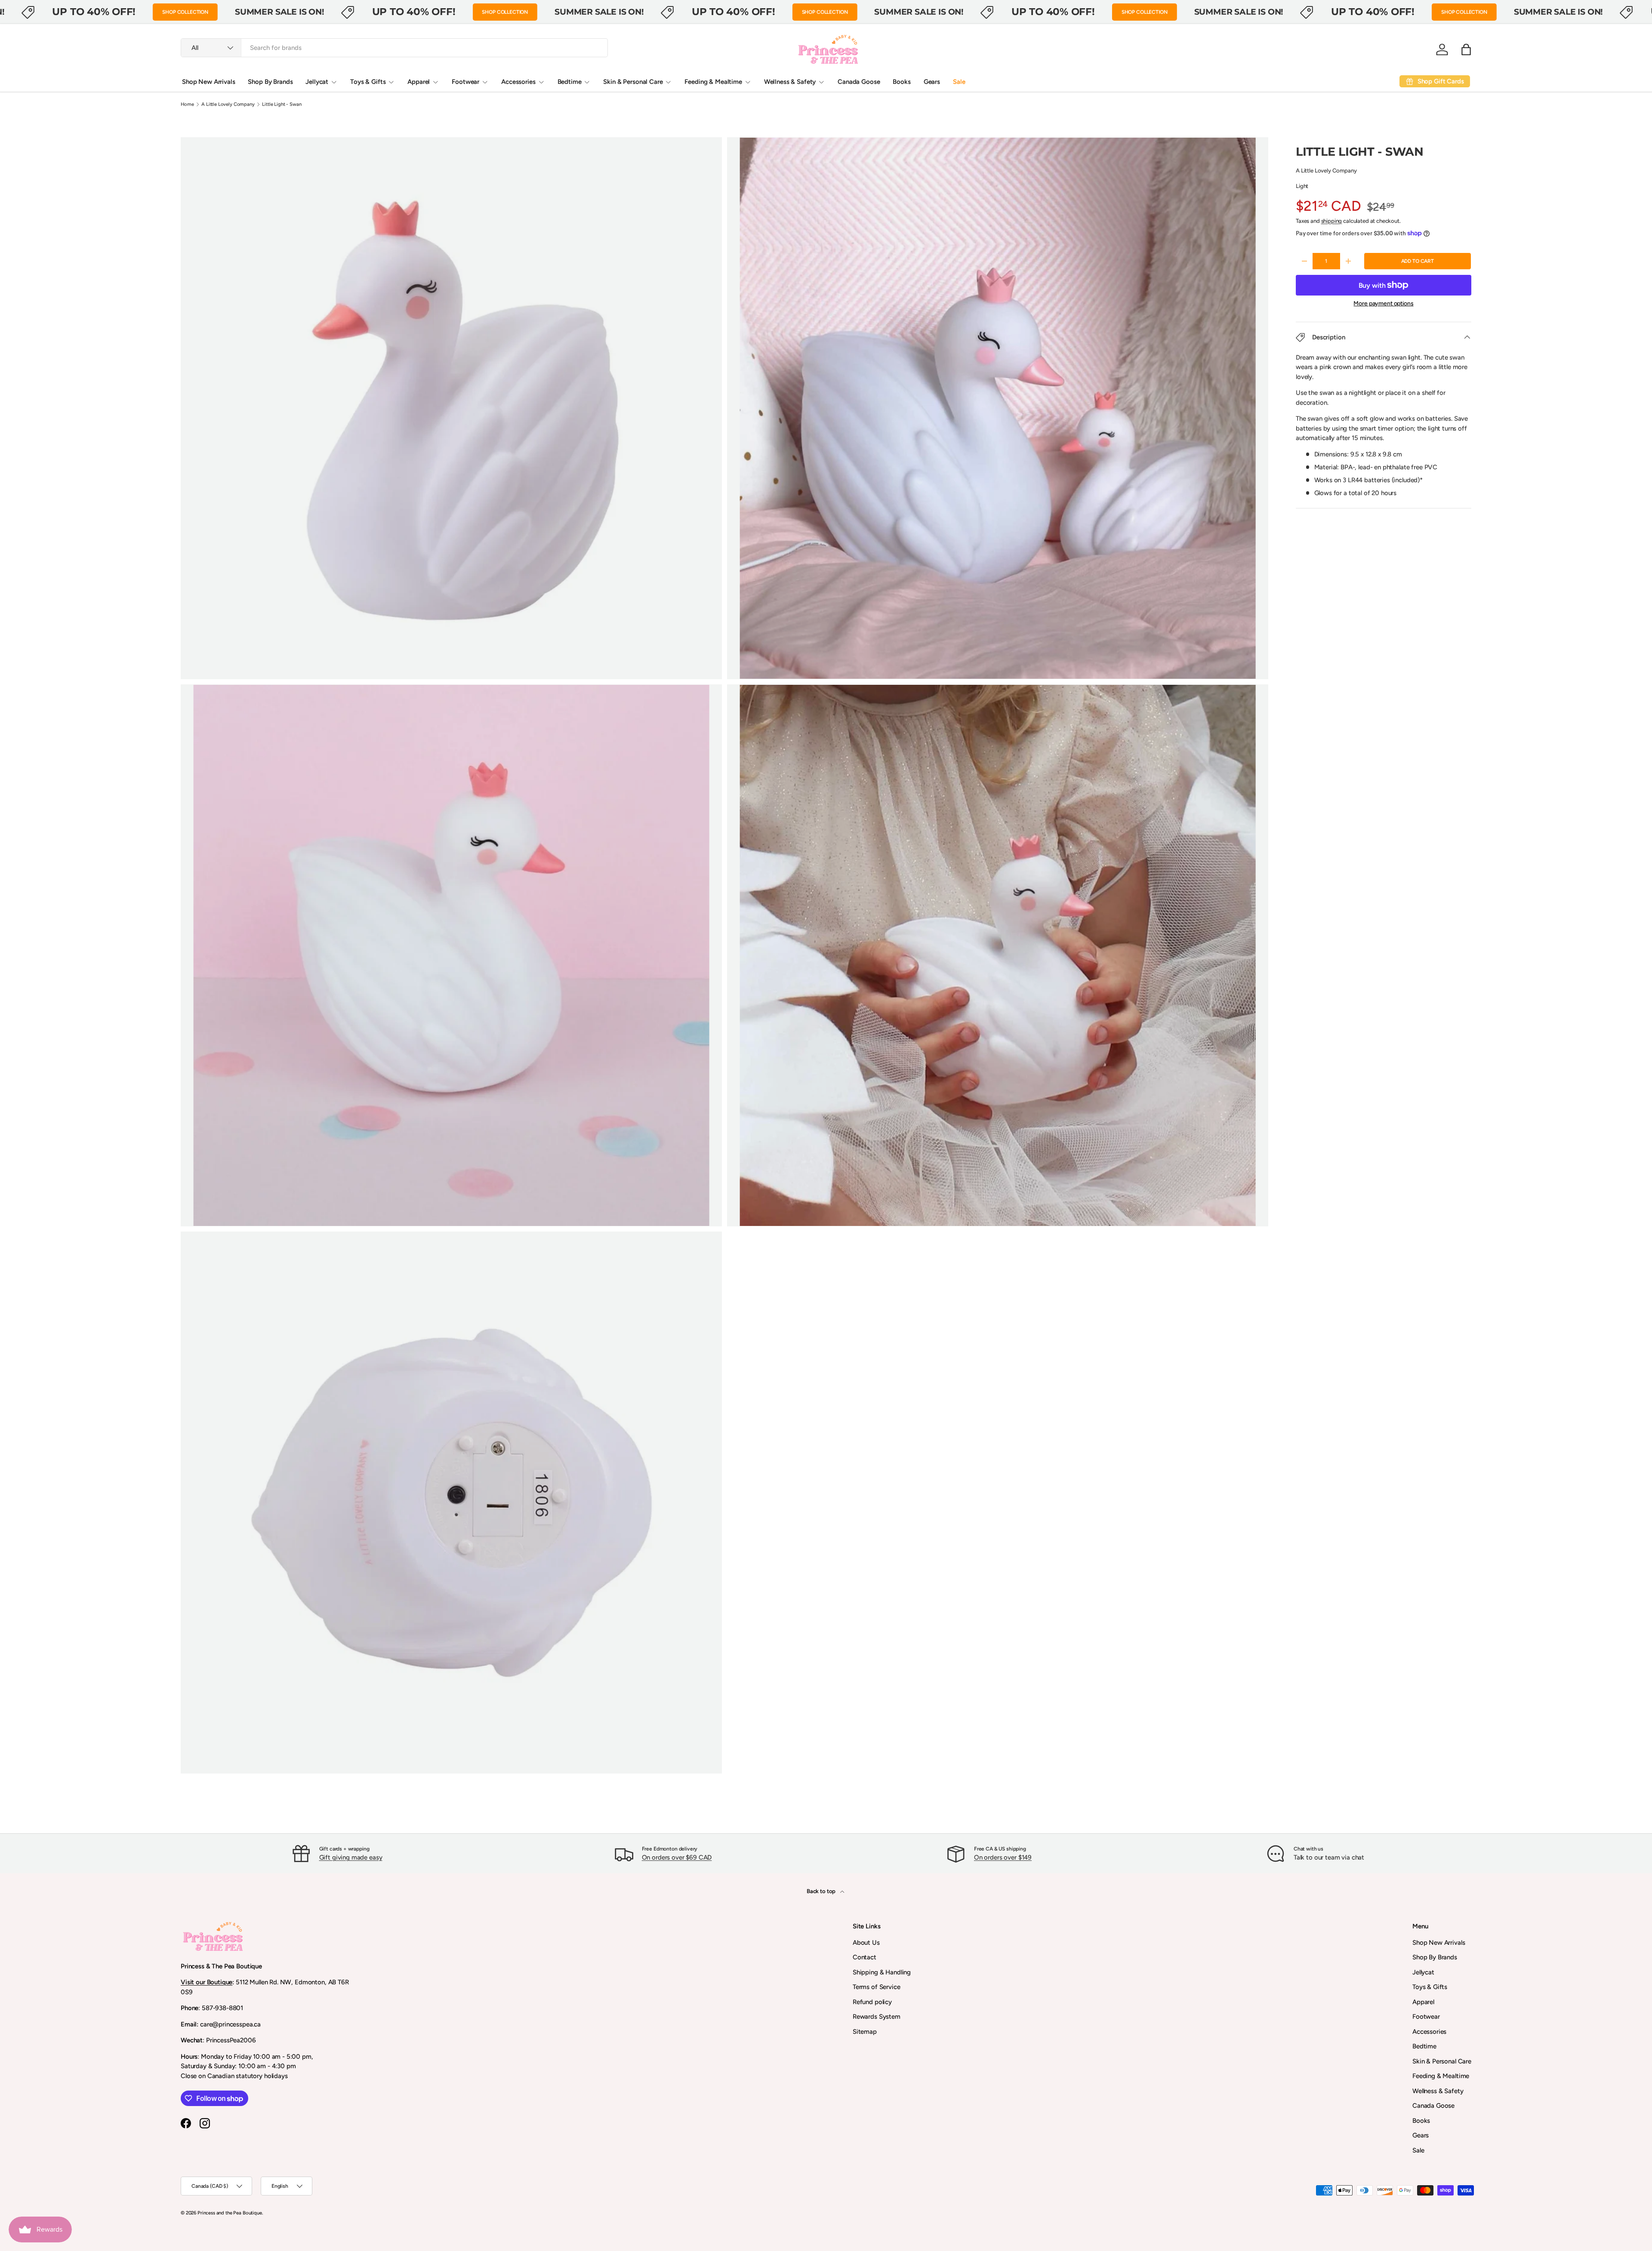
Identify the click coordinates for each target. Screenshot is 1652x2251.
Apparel (419, 82)
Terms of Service (877, 1987)
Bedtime (570, 82)
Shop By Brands (270, 82)
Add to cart (1418, 261)
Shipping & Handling (882, 1972)
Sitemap (865, 2032)
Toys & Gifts (368, 82)
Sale (959, 82)
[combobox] (394, 48)
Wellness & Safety (790, 82)
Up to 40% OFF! (94, 12)
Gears (932, 82)
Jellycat (317, 82)
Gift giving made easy (351, 1857)
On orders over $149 (1003, 1857)
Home (187, 104)
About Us (866, 1943)
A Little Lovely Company (228, 104)
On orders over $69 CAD (677, 1857)
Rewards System (877, 2017)
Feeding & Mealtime (713, 82)
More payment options (1383, 303)
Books (902, 82)
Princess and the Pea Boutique (230, 2213)
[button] (1466, 49)
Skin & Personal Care (633, 82)
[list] (727, 958)
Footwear (465, 82)
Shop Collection (185, 12)
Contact (865, 1957)
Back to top (822, 1891)
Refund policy (872, 2002)
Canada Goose (859, 82)
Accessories (518, 82)
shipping (1332, 221)
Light (1302, 186)
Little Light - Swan (282, 104)
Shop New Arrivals (208, 82)
